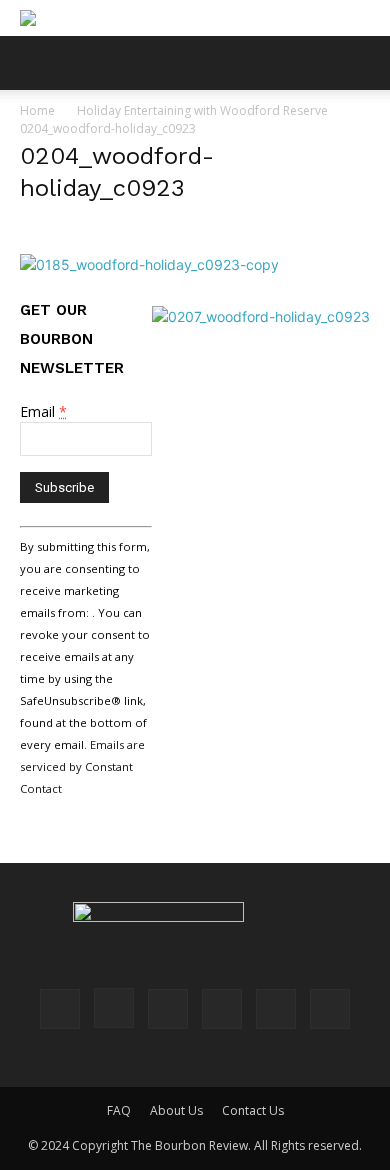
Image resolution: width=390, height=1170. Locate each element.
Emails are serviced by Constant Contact (82, 766)
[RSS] (222, 1009)
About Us (176, 1110)
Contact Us (253, 1110)
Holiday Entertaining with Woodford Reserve (202, 110)
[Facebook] (60, 1009)
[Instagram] (114, 1008)
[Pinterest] (168, 1009)
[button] (34, 63)
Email (43, 411)
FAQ (119, 1110)
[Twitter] (276, 1009)
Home (37, 110)
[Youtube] (330, 1009)
